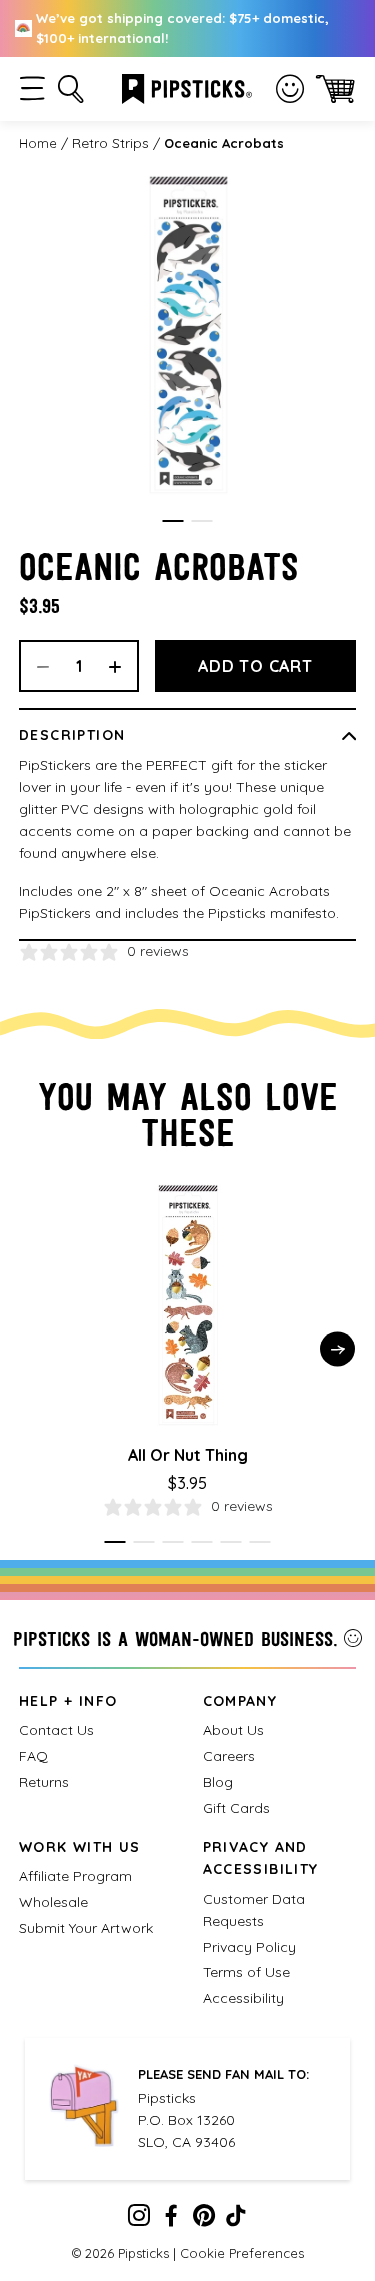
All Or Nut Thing (188, 1455)
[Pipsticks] (187, 87)
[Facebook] (171, 2220)
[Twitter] (204, 2220)
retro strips (110, 143)
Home (38, 143)
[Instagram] (139, 2220)
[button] (32, 88)
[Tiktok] (236, 2220)
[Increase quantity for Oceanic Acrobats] (122, 666)
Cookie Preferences (242, 2253)
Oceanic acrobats (224, 143)
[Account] (290, 89)
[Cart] (335, 88)
